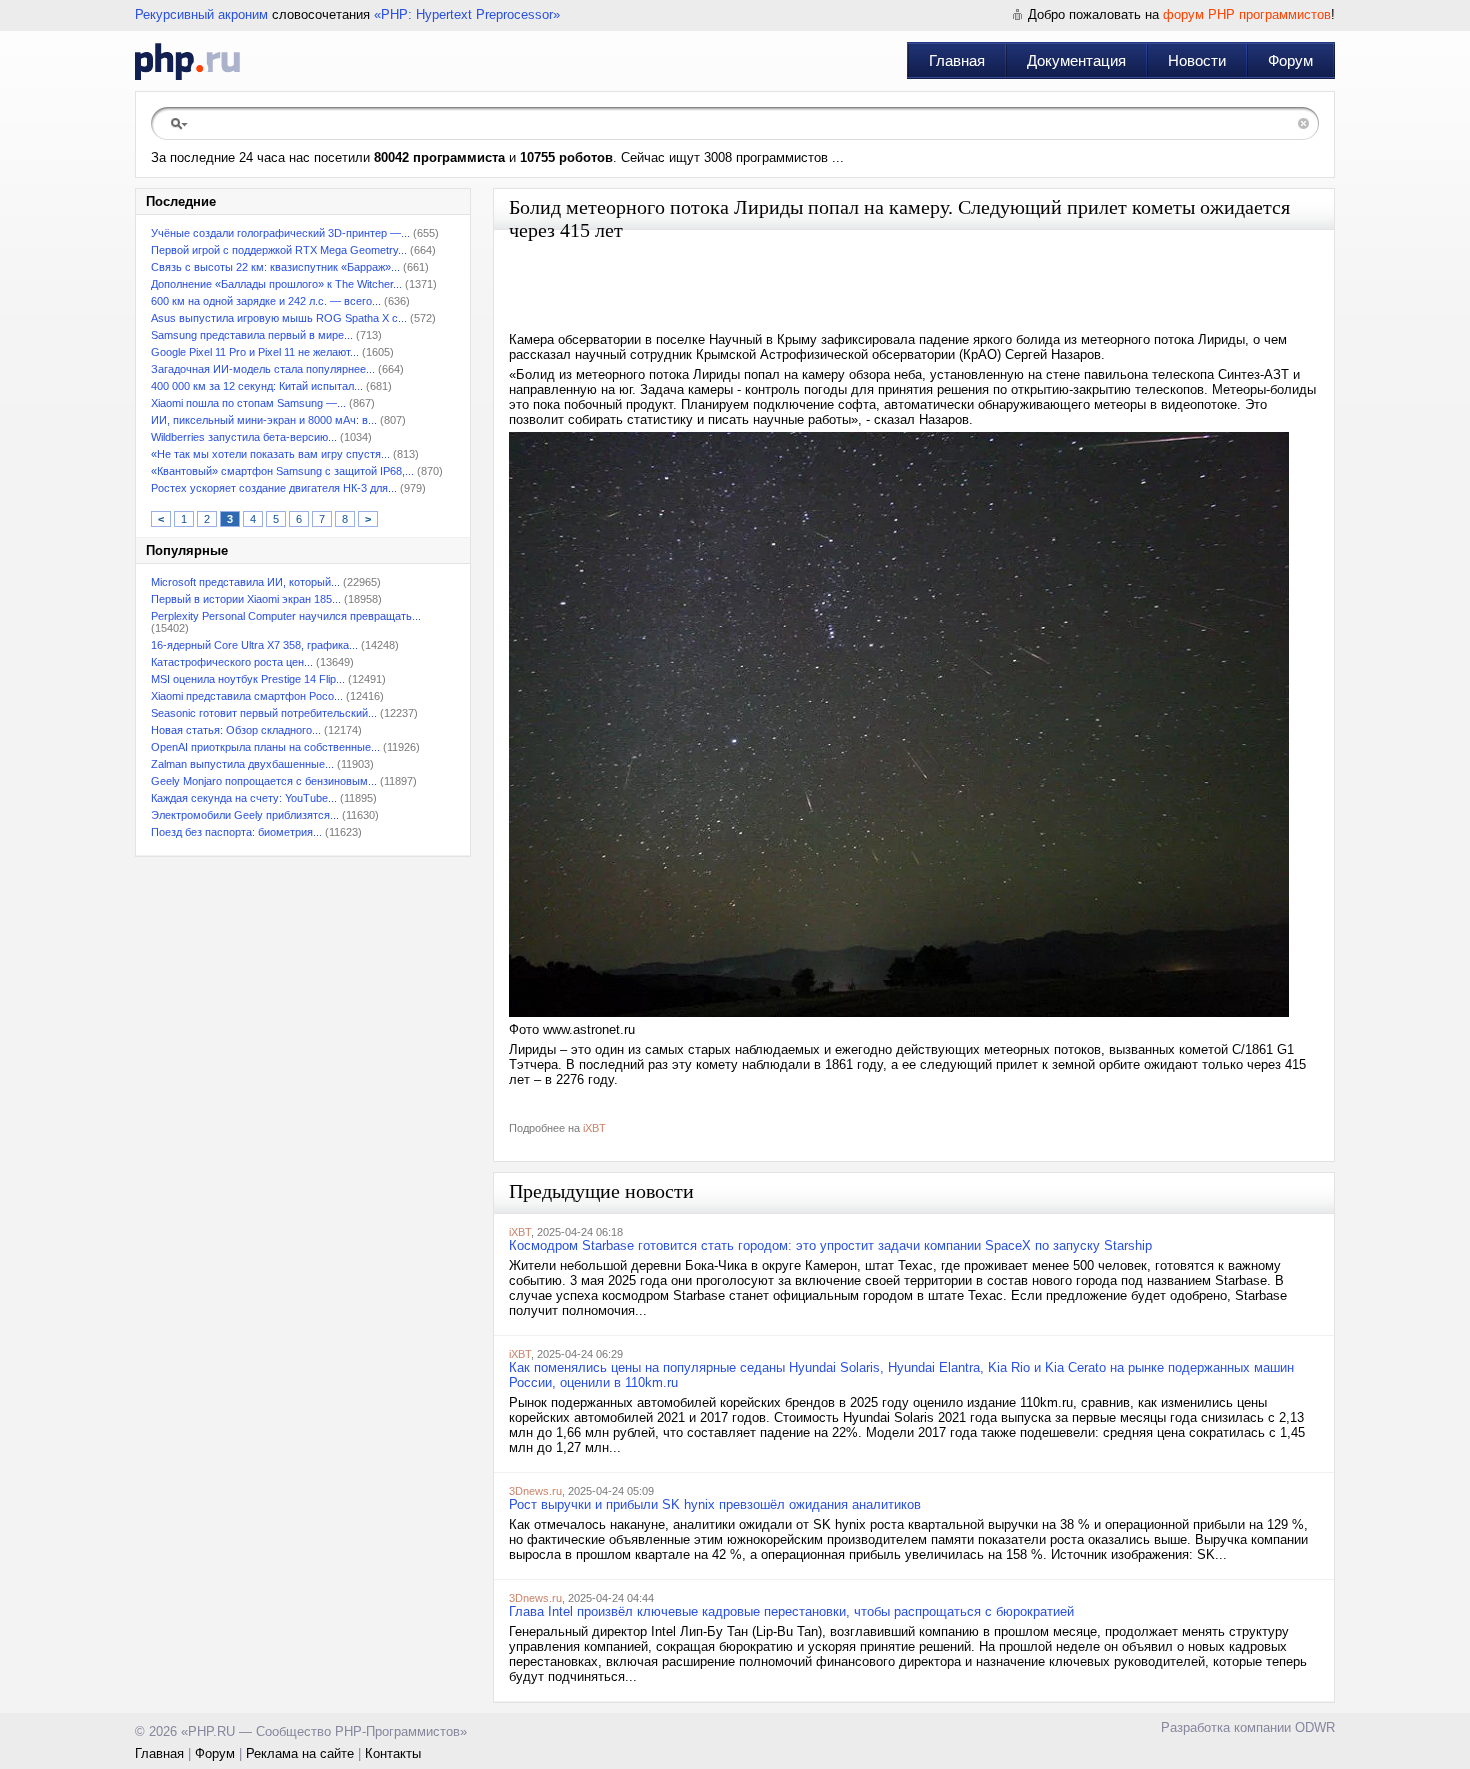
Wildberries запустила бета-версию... (244, 437)
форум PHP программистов (1247, 14)
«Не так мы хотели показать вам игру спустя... (270, 454)
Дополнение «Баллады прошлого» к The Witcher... (276, 284)
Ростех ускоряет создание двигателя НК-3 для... (274, 488)
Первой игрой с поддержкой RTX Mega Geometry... (279, 250)
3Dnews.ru (535, 1491)
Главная (957, 60)
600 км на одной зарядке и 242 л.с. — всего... (266, 301)
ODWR (1315, 1727)
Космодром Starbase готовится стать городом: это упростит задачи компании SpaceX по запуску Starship (830, 1245)
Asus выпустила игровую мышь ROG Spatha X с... (279, 318)
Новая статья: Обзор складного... (236, 730)
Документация (1076, 60)
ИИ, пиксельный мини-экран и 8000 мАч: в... (264, 420)
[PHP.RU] (187, 61)
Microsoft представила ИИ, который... (245, 582)
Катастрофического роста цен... (232, 662)
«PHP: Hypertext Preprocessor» (467, 14)
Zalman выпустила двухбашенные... (242, 764)
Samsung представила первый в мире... (252, 335)
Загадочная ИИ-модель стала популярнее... (263, 369)
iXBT (594, 1128)
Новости (1197, 60)
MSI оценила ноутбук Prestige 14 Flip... (248, 679)
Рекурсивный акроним (201, 14)
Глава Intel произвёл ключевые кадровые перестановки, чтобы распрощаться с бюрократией (791, 1611)
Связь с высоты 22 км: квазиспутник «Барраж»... (275, 267)
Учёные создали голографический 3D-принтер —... (280, 233)
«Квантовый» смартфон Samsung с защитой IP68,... (282, 471)
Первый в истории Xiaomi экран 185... (246, 599)
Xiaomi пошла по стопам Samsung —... (248, 403)
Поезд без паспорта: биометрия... (236, 832)
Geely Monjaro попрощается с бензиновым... (264, 781)
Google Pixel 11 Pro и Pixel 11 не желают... (255, 352)
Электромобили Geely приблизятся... (245, 815)
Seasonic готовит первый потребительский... (264, 713)
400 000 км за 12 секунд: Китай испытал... (257, 386)
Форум (1290, 60)
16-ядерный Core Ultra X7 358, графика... (254, 645)
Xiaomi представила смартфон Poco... (247, 696)
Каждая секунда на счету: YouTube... (244, 798)
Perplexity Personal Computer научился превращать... (286, 616)
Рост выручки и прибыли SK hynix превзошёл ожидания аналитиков (715, 1504)
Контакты (393, 1753)
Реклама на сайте (300, 1753)
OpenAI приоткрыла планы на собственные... (265, 747)
